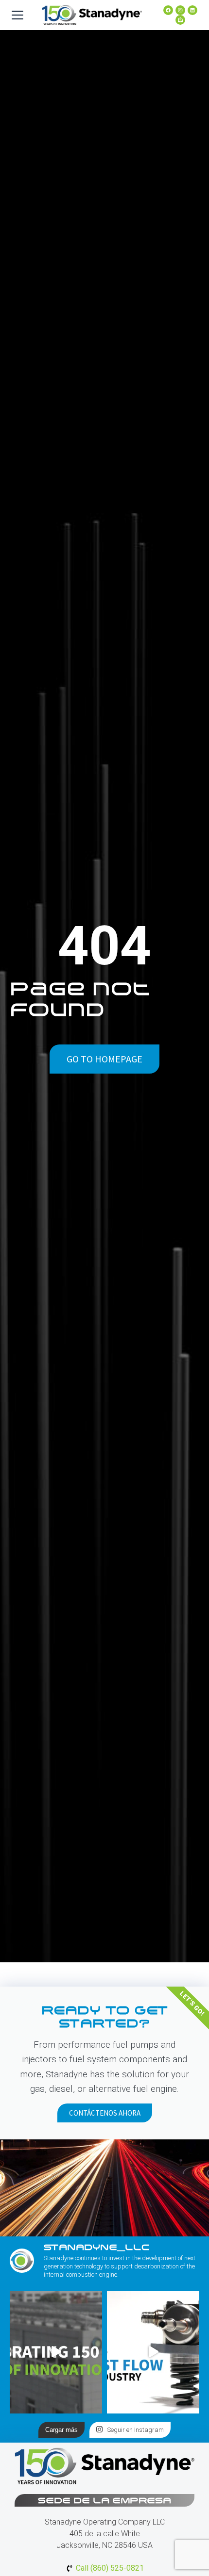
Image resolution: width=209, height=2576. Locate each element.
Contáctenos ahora (105, 2113)
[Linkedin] (192, 10)
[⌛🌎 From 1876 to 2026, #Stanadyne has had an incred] (56, 2352)
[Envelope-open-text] (180, 20)
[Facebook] (168, 10)
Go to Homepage (104, 1059)
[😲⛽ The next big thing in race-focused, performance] (153, 2352)
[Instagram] (180, 10)
